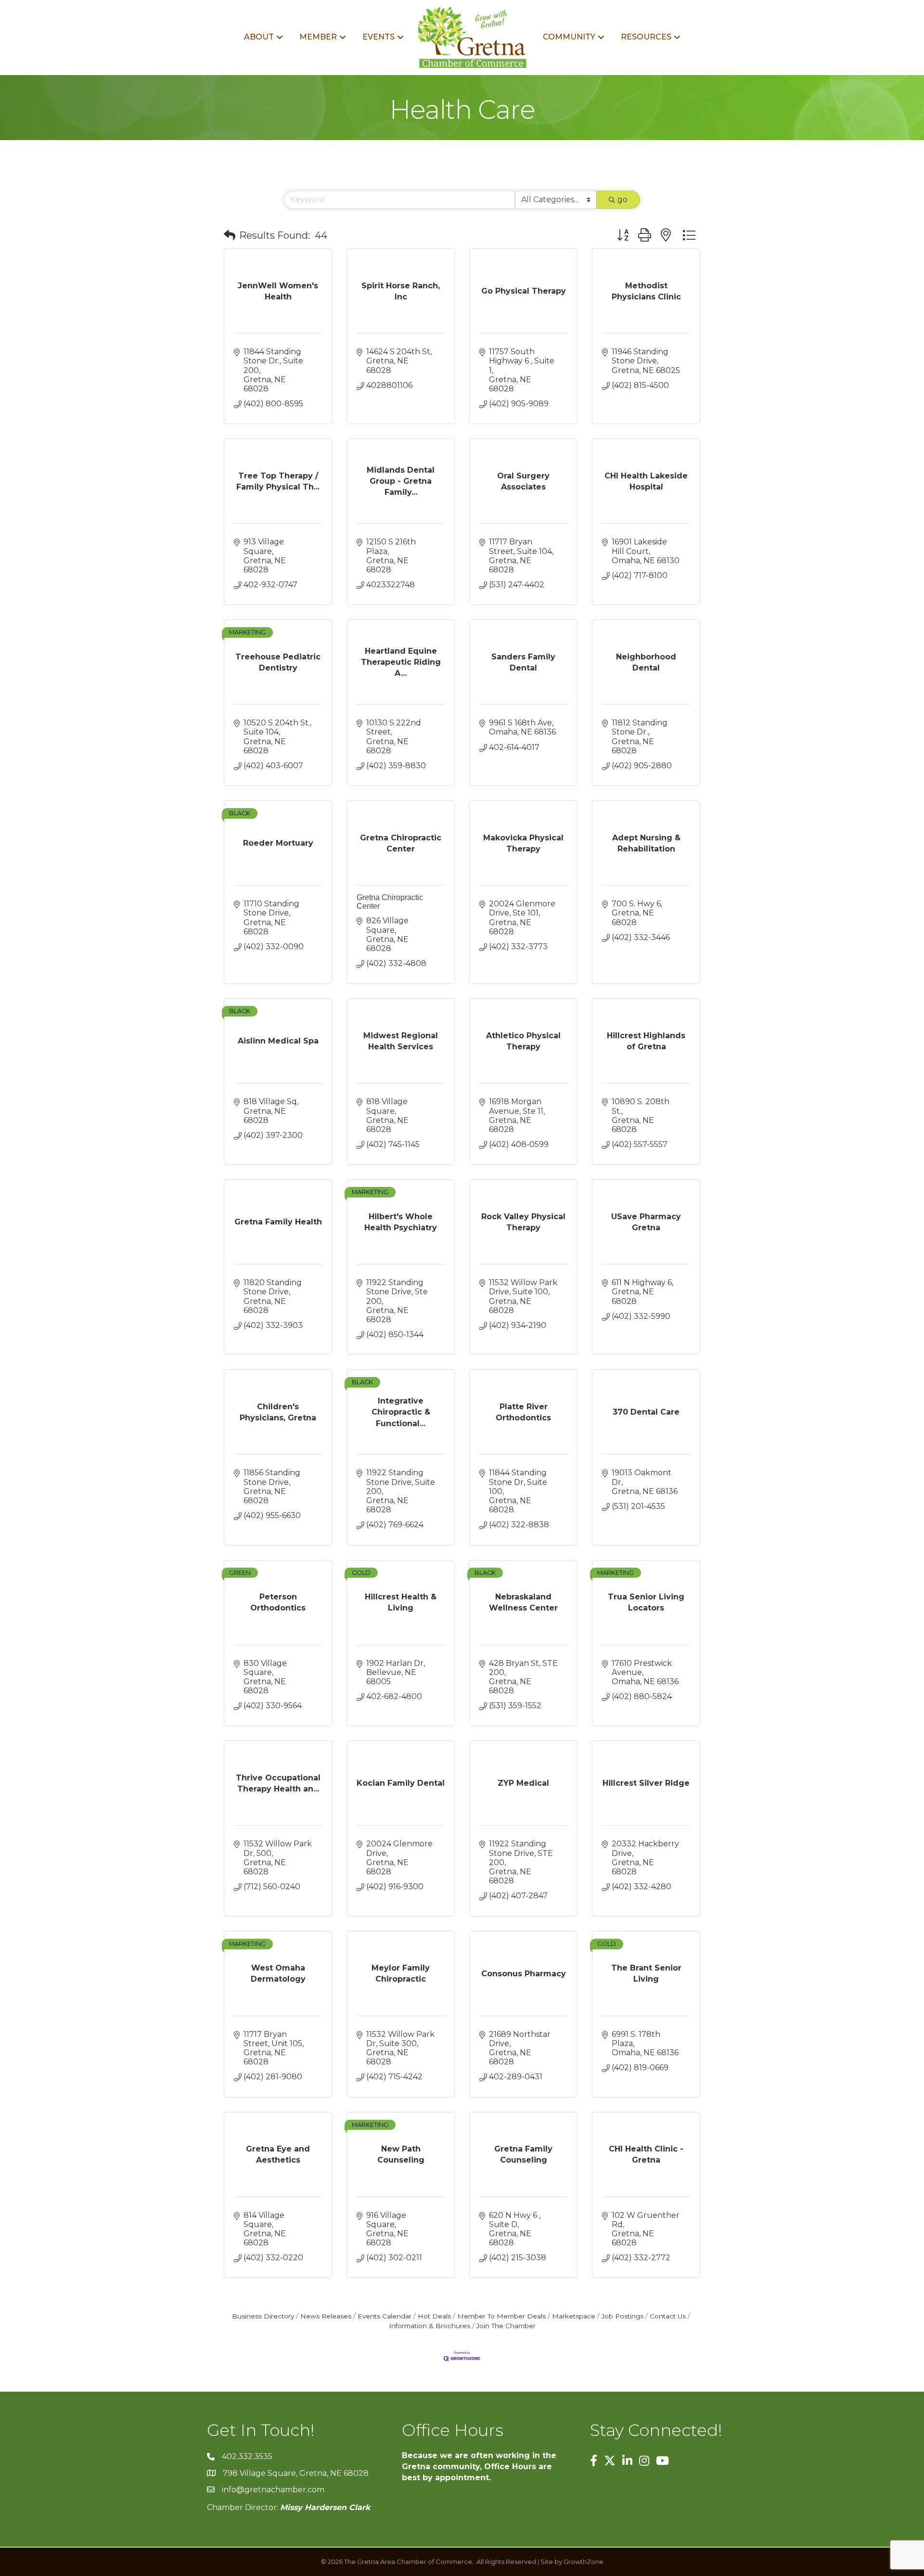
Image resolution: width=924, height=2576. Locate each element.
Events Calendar (385, 2316)
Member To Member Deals (501, 2316)
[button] (230, 235)
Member (318, 37)
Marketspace (574, 2316)
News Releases (326, 2316)
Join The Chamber (506, 2326)
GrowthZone (584, 2562)
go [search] (622, 200)
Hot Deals (434, 2316)
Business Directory (263, 2316)
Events (379, 37)
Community (569, 37)
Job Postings (622, 2316)
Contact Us (668, 2316)
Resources (646, 37)
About (259, 37)
